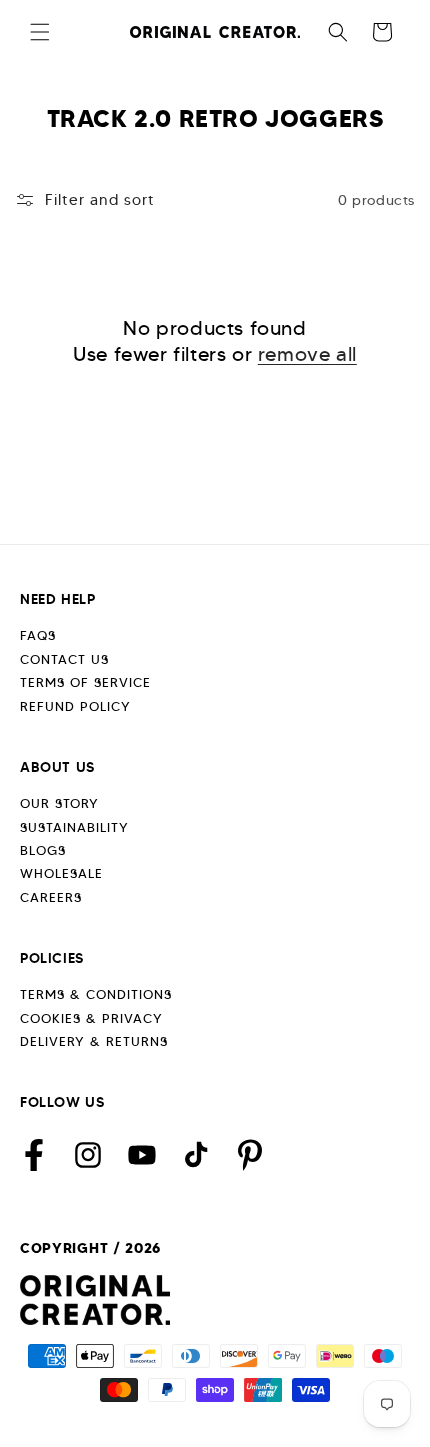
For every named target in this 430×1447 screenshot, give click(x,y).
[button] (40, 32)
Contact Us (64, 659)
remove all (307, 354)
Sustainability (74, 827)
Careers (51, 897)
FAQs (38, 635)
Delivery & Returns (94, 1041)
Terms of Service (85, 682)
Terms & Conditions (96, 994)
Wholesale (61, 873)
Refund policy (75, 706)
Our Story (59, 803)
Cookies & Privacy (91, 1018)
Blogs (43, 850)
